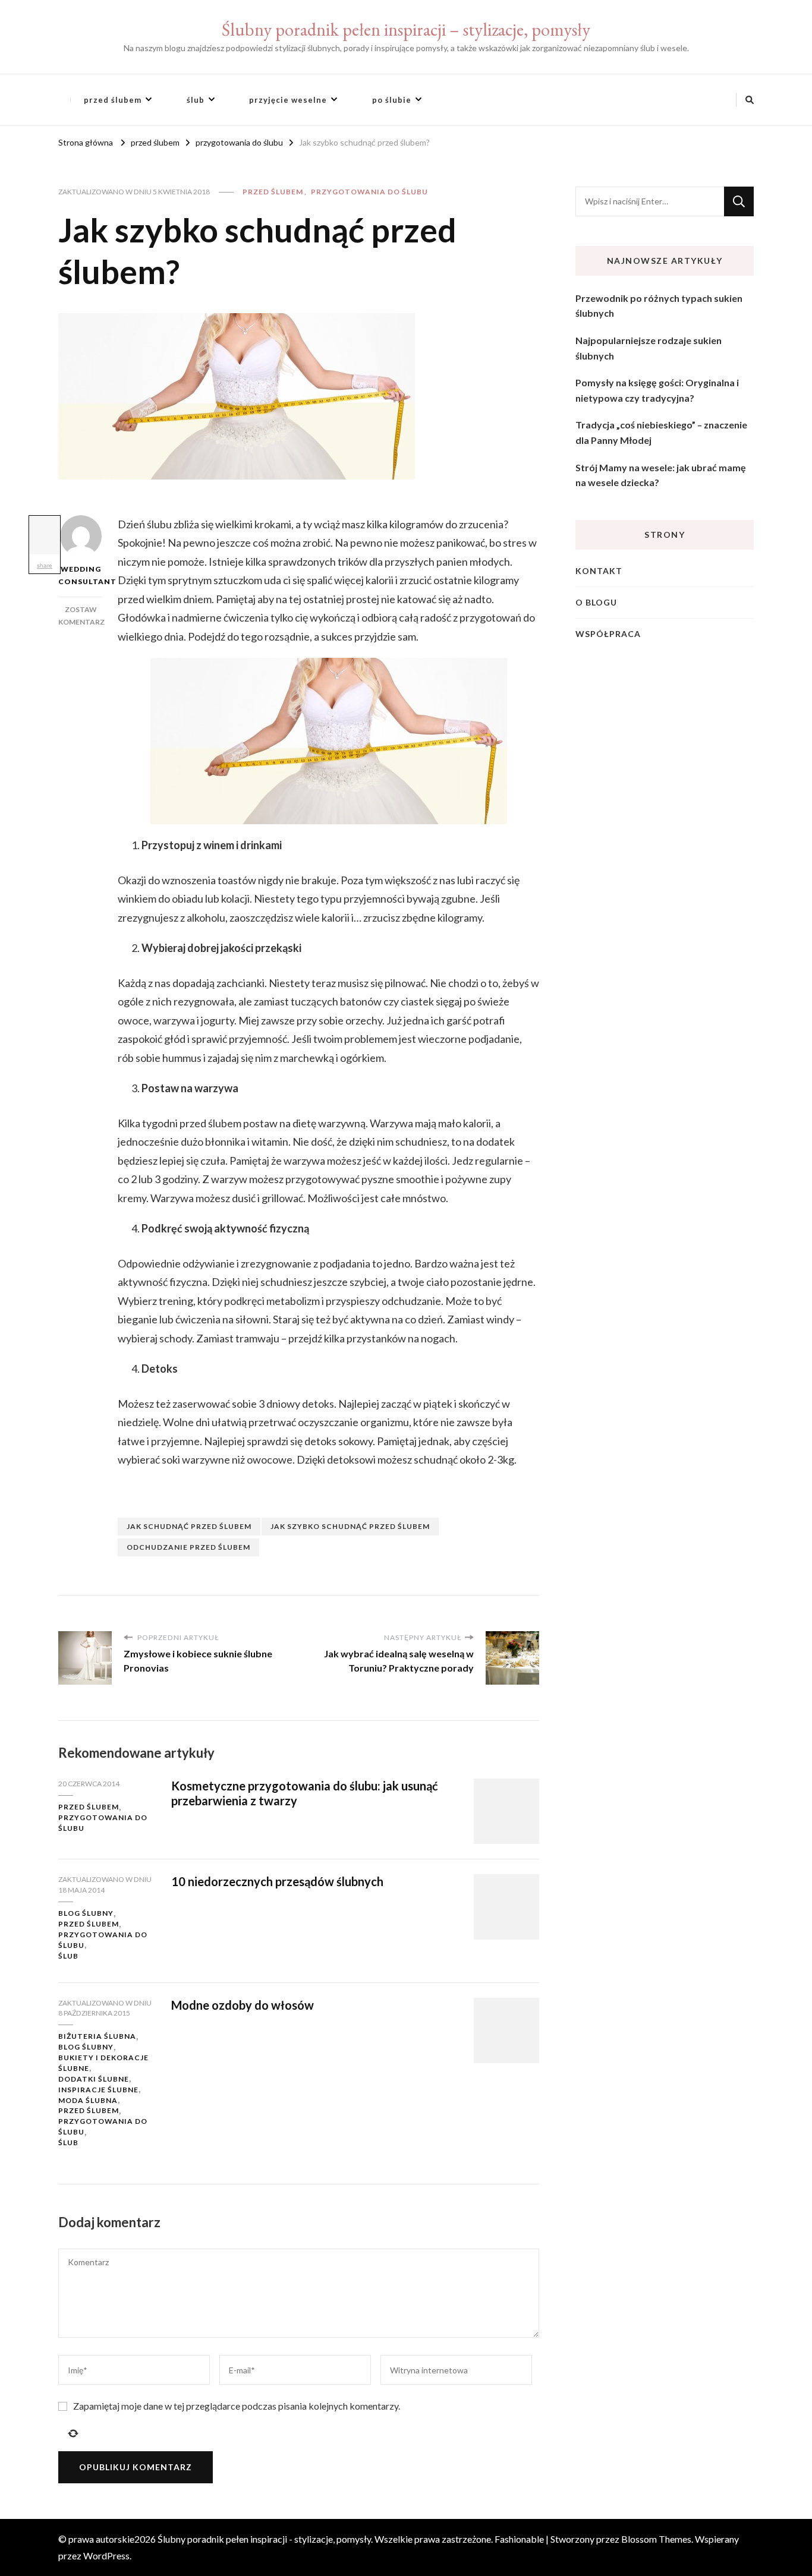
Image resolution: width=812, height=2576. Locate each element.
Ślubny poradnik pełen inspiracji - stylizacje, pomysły (264, 2539)
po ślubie (392, 100)
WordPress (106, 2555)
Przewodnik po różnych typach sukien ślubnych (659, 306)
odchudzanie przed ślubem (188, 1547)
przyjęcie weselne (288, 100)
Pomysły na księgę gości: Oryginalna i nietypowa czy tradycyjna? (657, 390)
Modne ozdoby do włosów (243, 2005)
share (45, 565)
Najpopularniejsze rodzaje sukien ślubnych (649, 348)
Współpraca (608, 634)
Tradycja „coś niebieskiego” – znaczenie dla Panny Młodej (661, 432)
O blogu (596, 602)
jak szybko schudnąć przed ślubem (350, 1526)
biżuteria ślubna (97, 2036)
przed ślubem (113, 100)
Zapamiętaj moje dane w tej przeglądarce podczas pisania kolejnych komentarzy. (237, 2406)
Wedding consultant (81, 575)
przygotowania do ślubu (369, 192)
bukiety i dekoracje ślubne (103, 2063)
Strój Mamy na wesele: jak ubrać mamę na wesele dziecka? (661, 475)
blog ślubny (86, 1913)
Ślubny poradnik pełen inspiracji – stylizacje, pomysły (406, 29)
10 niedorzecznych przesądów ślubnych (277, 1881)
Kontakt (599, 571)
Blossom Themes (656, 2539)
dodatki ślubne (94, 2079)
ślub (196, 100)
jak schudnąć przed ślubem (189, 1526)
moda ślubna (88, 2100)
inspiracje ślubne (98, 2090)
